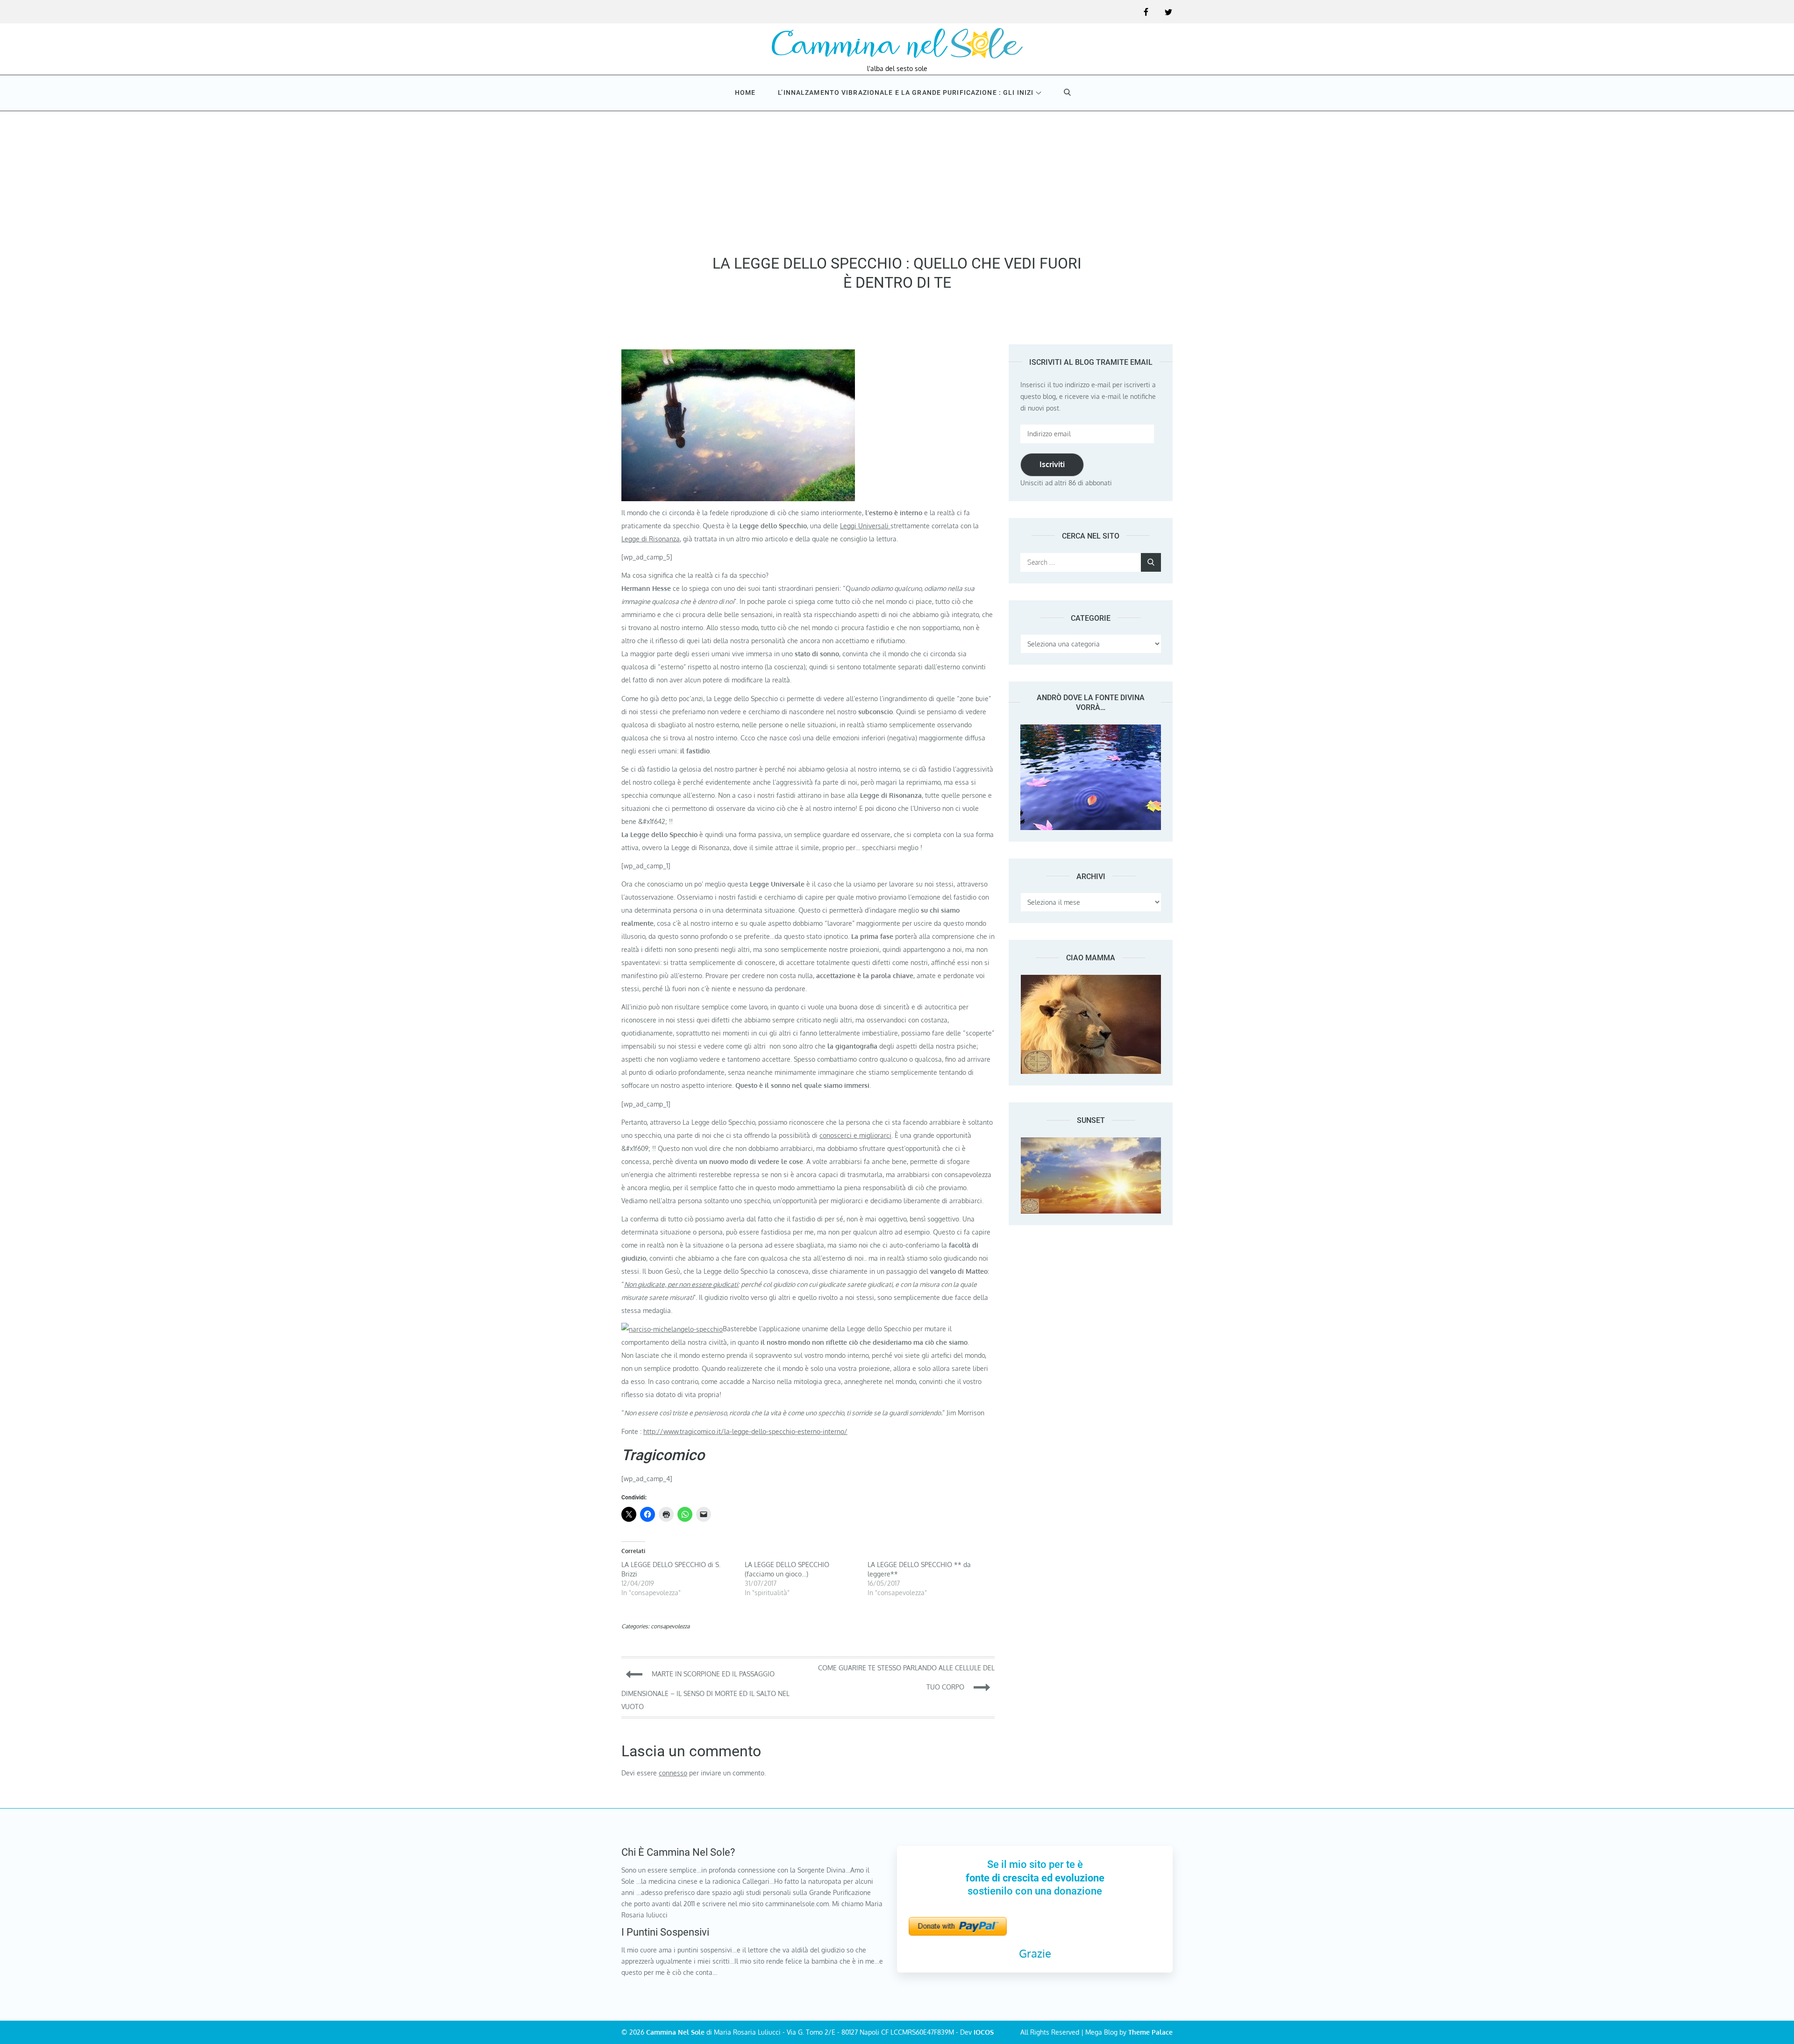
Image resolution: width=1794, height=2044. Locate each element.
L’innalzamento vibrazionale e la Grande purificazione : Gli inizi (906, 92)
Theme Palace (1150, 2032)
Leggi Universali (865, 526)
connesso (673, 1773)
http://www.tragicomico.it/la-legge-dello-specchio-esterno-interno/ (745, 1431)
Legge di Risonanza (651, 539)
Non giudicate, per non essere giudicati (681, 1284)
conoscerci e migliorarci (855, 1135)
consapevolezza (670, 1626)
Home (745, 92)
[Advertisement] (897, 179)
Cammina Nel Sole (675, 2032)
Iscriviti (1052, 464)
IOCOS (984, 2032)
